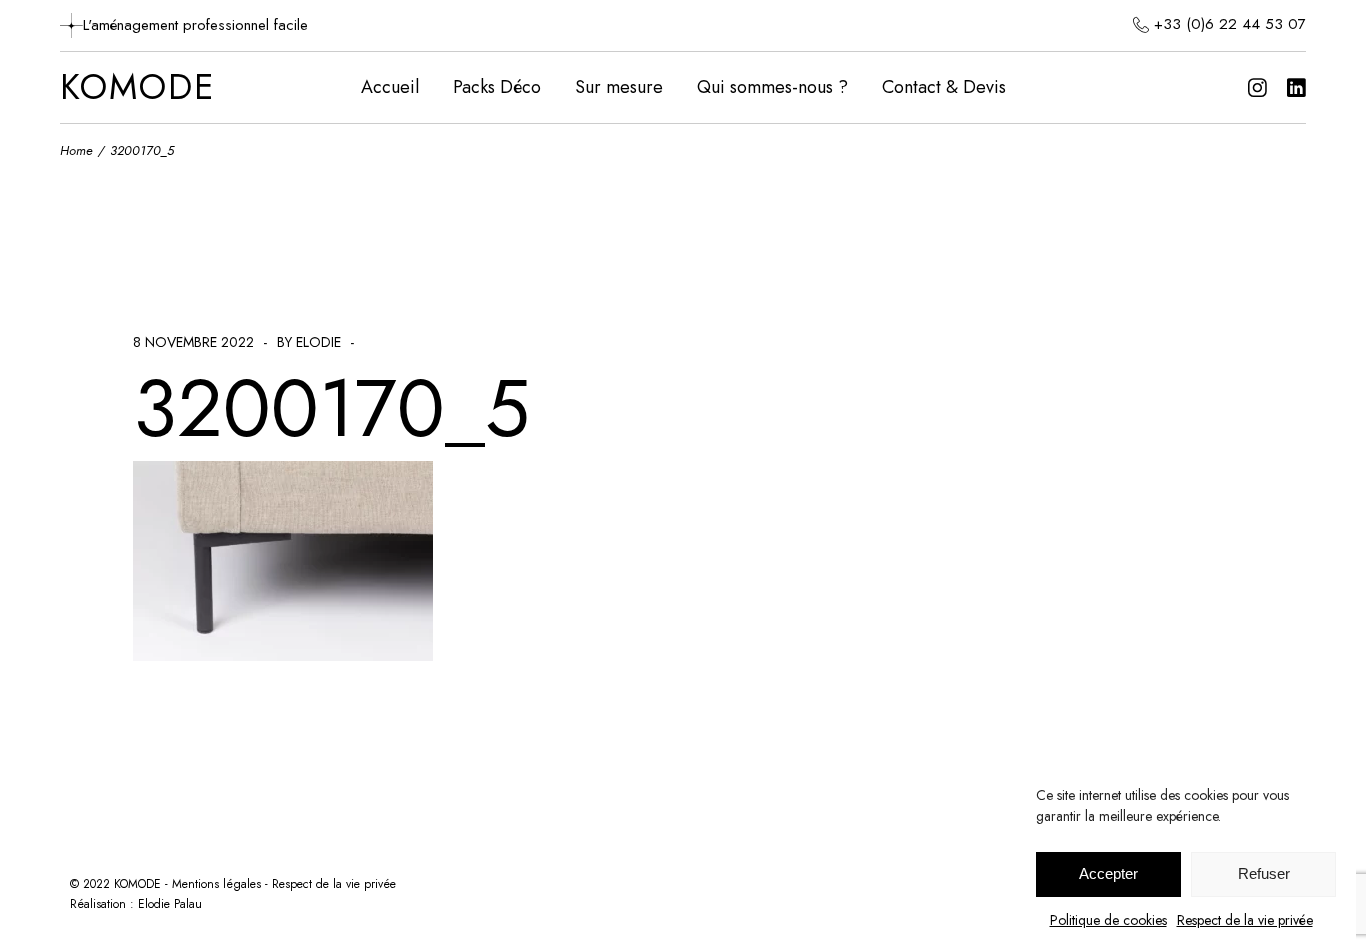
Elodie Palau (170, 904)
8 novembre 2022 (193, 342)
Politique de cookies (1108, 920)
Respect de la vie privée (1245, 920)
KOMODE (137, 88)
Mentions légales (216, 884)
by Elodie (309, 342)
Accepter (1108, 874)
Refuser (1264, 874)
